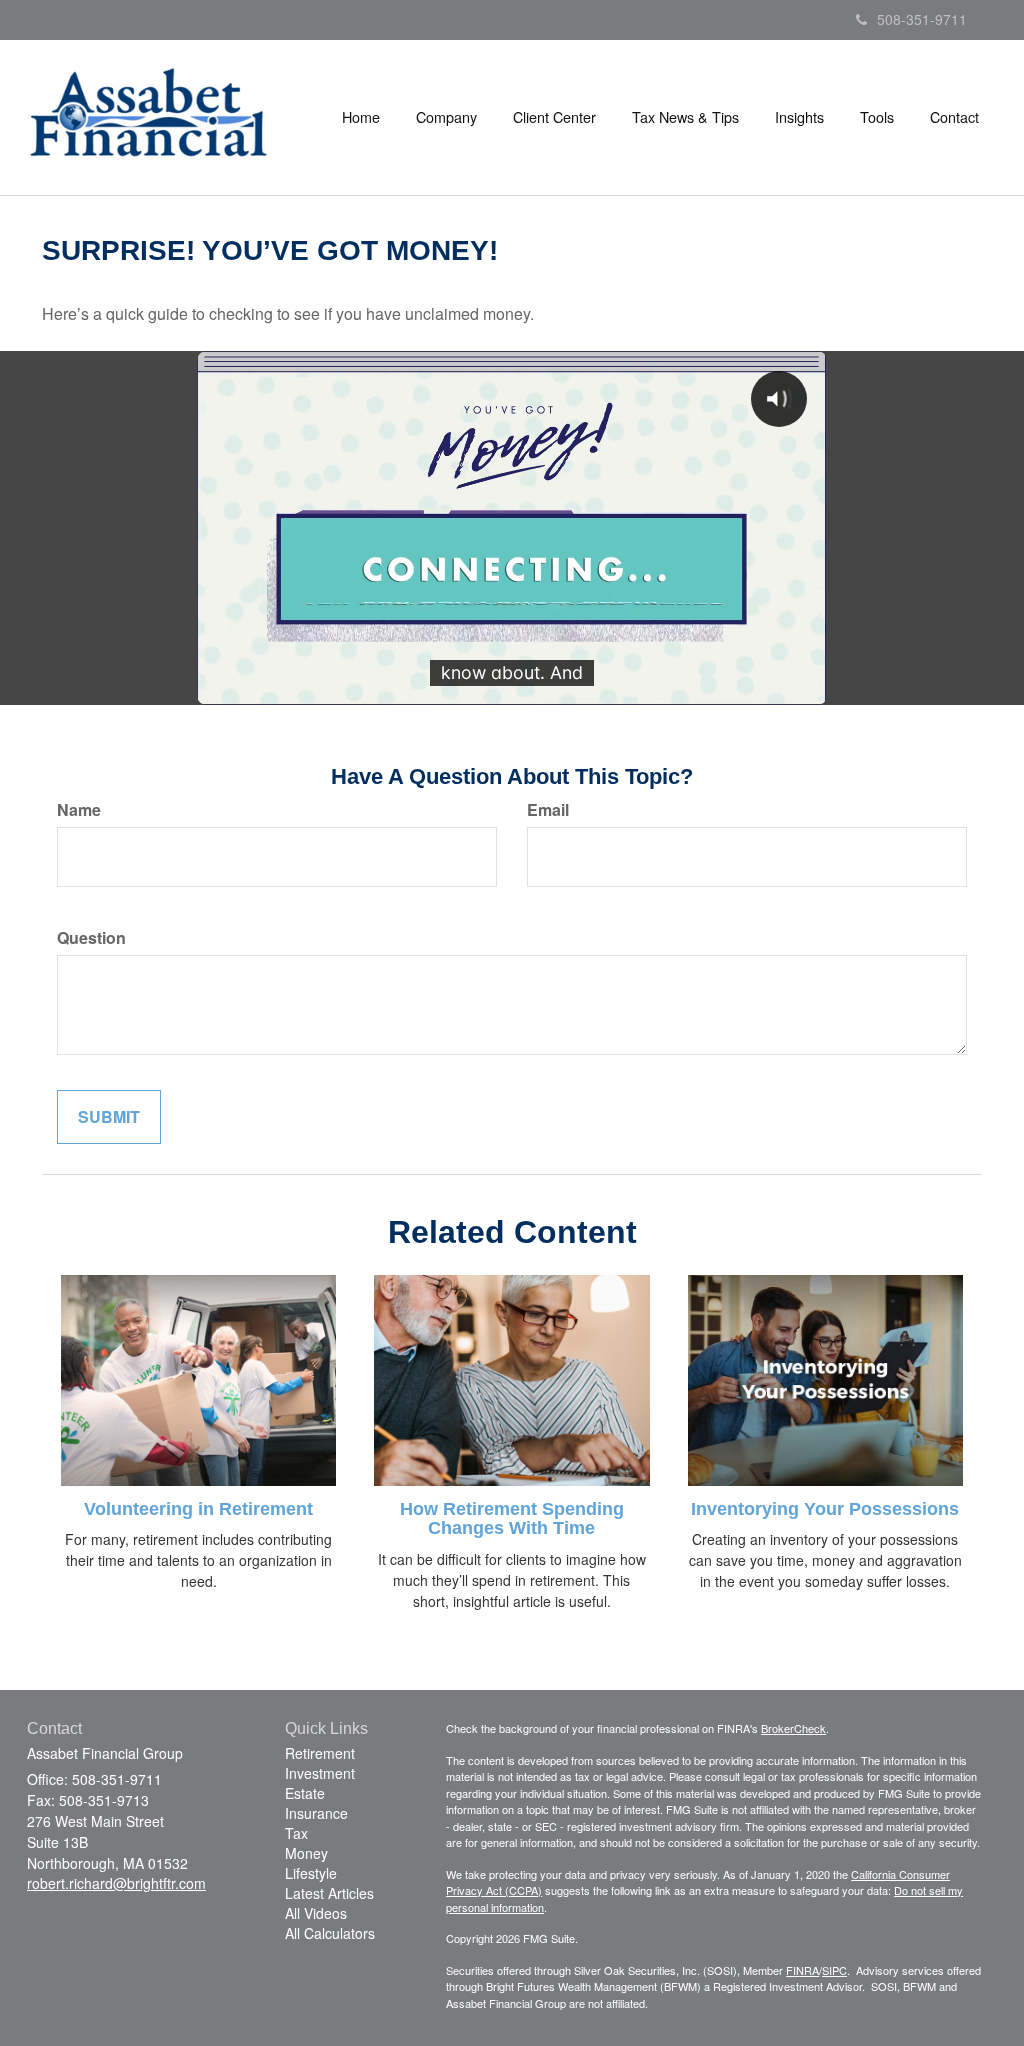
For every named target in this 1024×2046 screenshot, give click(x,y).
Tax (296, 1833)
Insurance (316, 1813)
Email (548, 810)
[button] (446, 117)
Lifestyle (311, 1873)
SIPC (834, 1970)
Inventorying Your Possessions (825, 1509)
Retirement (320, 1753)
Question (91, 938)
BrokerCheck (793, 1728)
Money (306, 1853)
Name (79, 810)
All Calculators (330, 1933)
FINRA (802, 1970)
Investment (320, 1773)
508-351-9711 (922, 19)
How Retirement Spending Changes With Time (512, 1519)
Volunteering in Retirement (198, 1509)
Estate (305, 1793)
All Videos (316, 1913)
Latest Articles (329, 1893)
